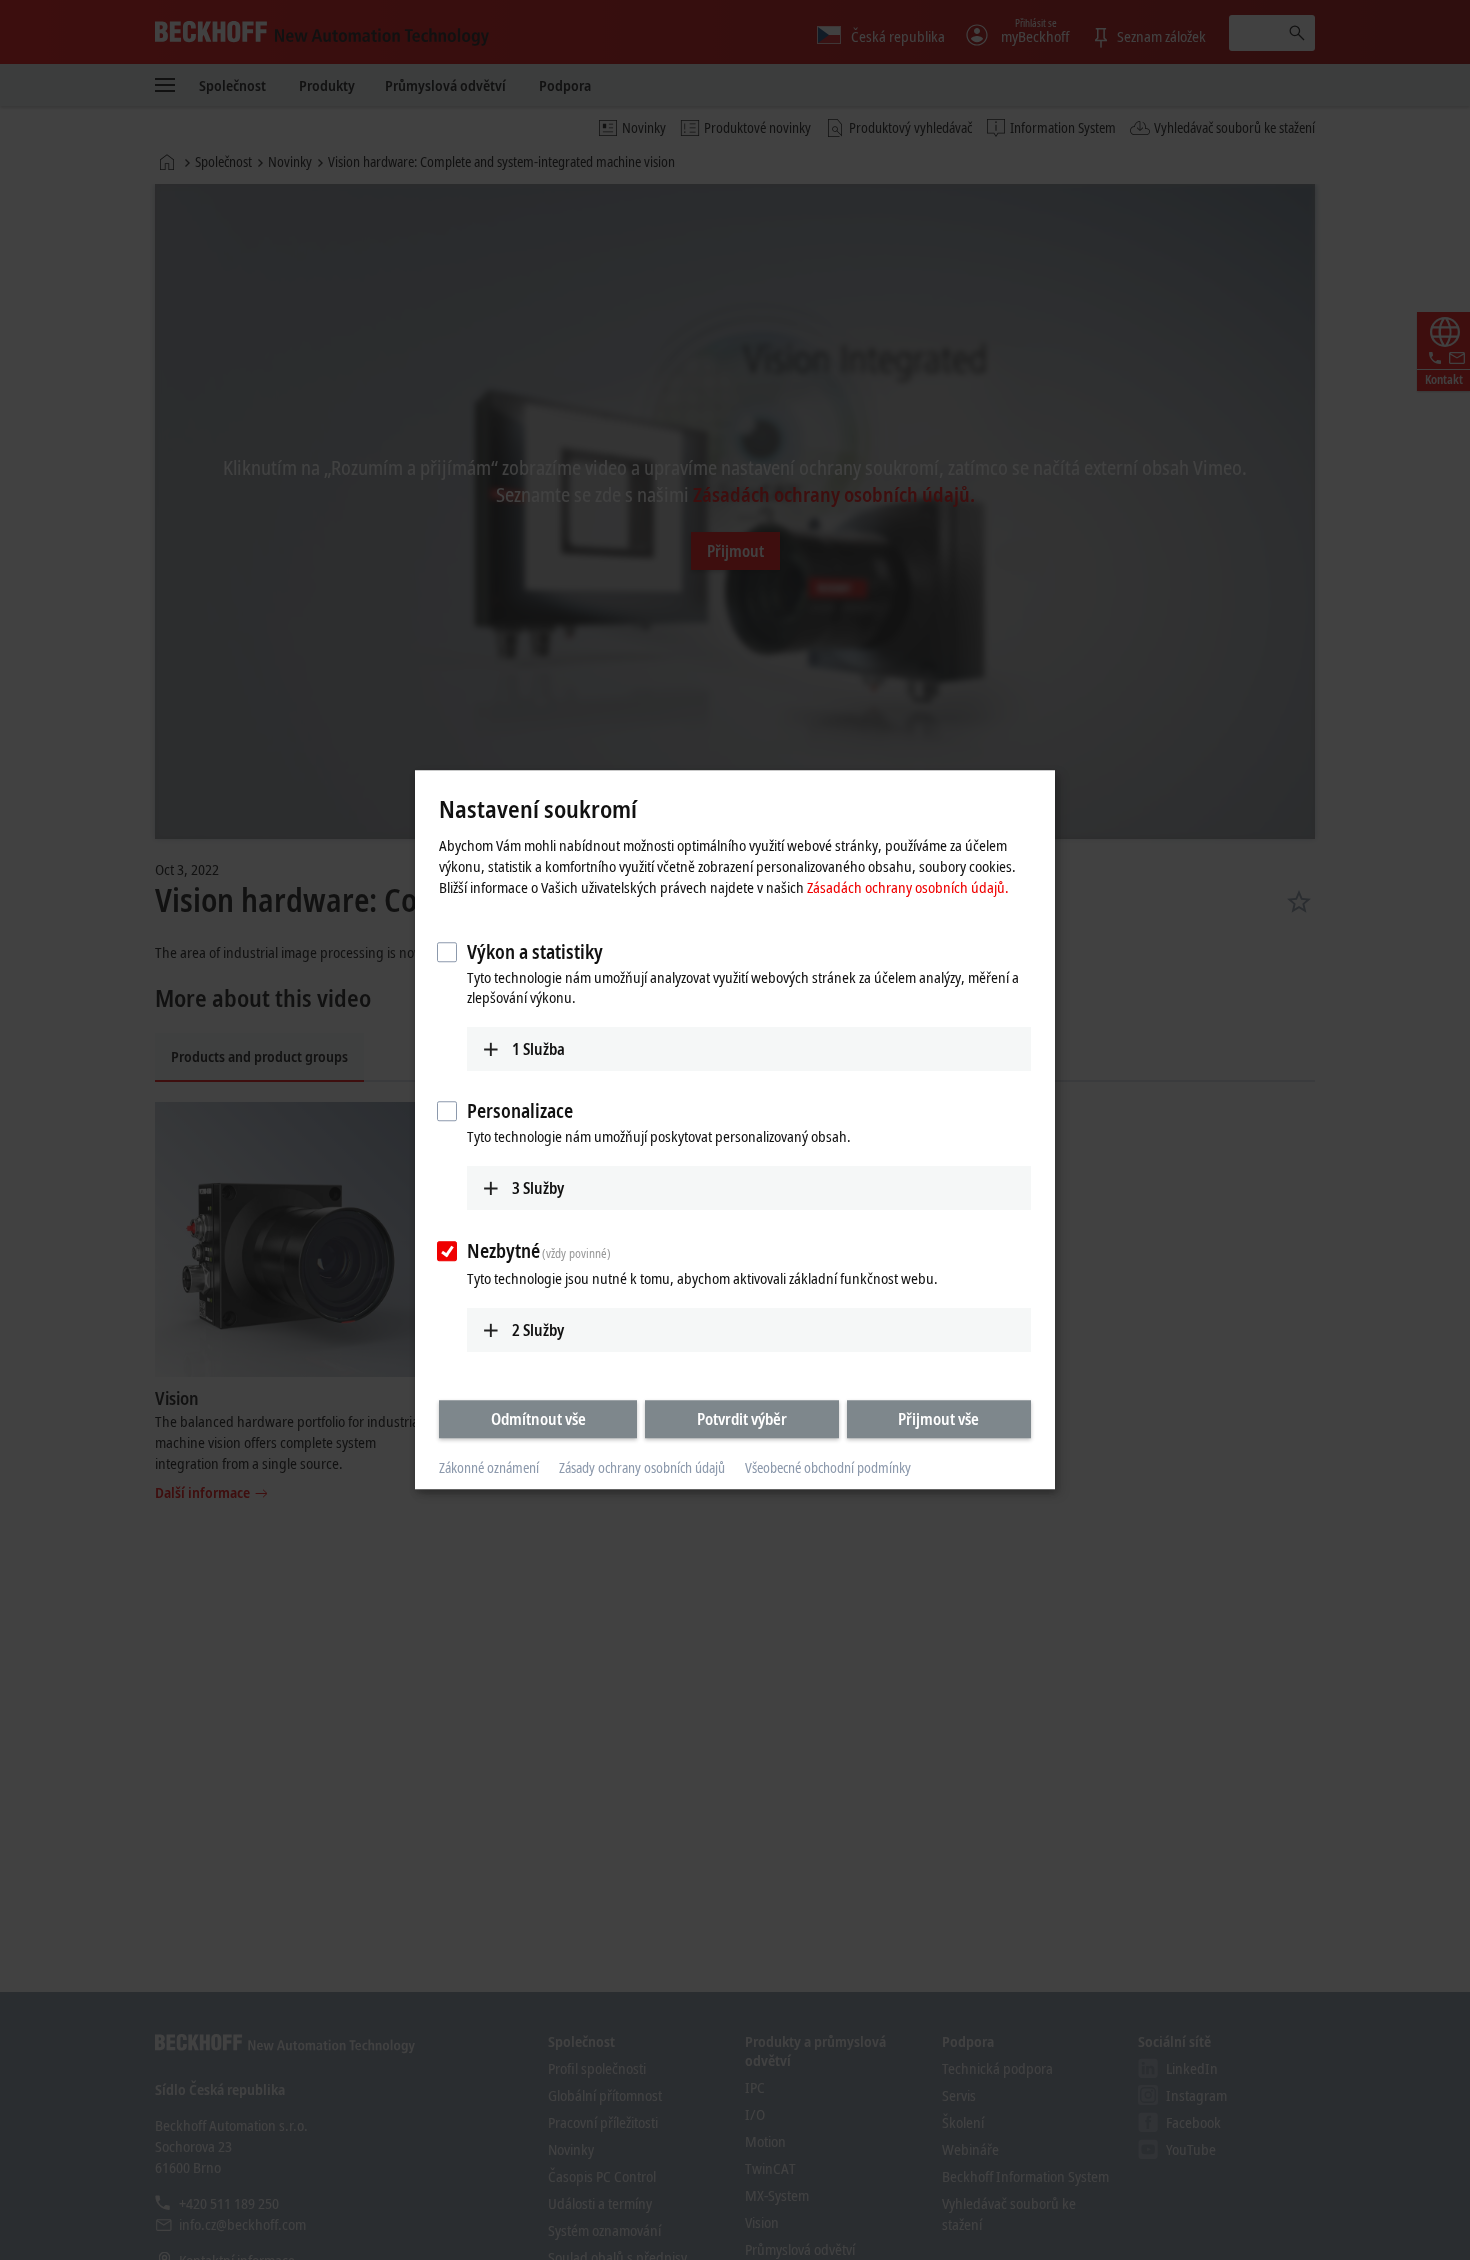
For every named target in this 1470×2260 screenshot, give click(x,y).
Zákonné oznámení (489, 1467)
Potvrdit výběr (742, 1419)
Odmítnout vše (538, 1419)
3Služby (538, 1188)
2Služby (538, 1330)
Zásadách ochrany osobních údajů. (908, 887)
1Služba (538, 1049)
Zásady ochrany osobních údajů (642, 1467)
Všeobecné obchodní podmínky (828, 1467)
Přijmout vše (938, 1419)
